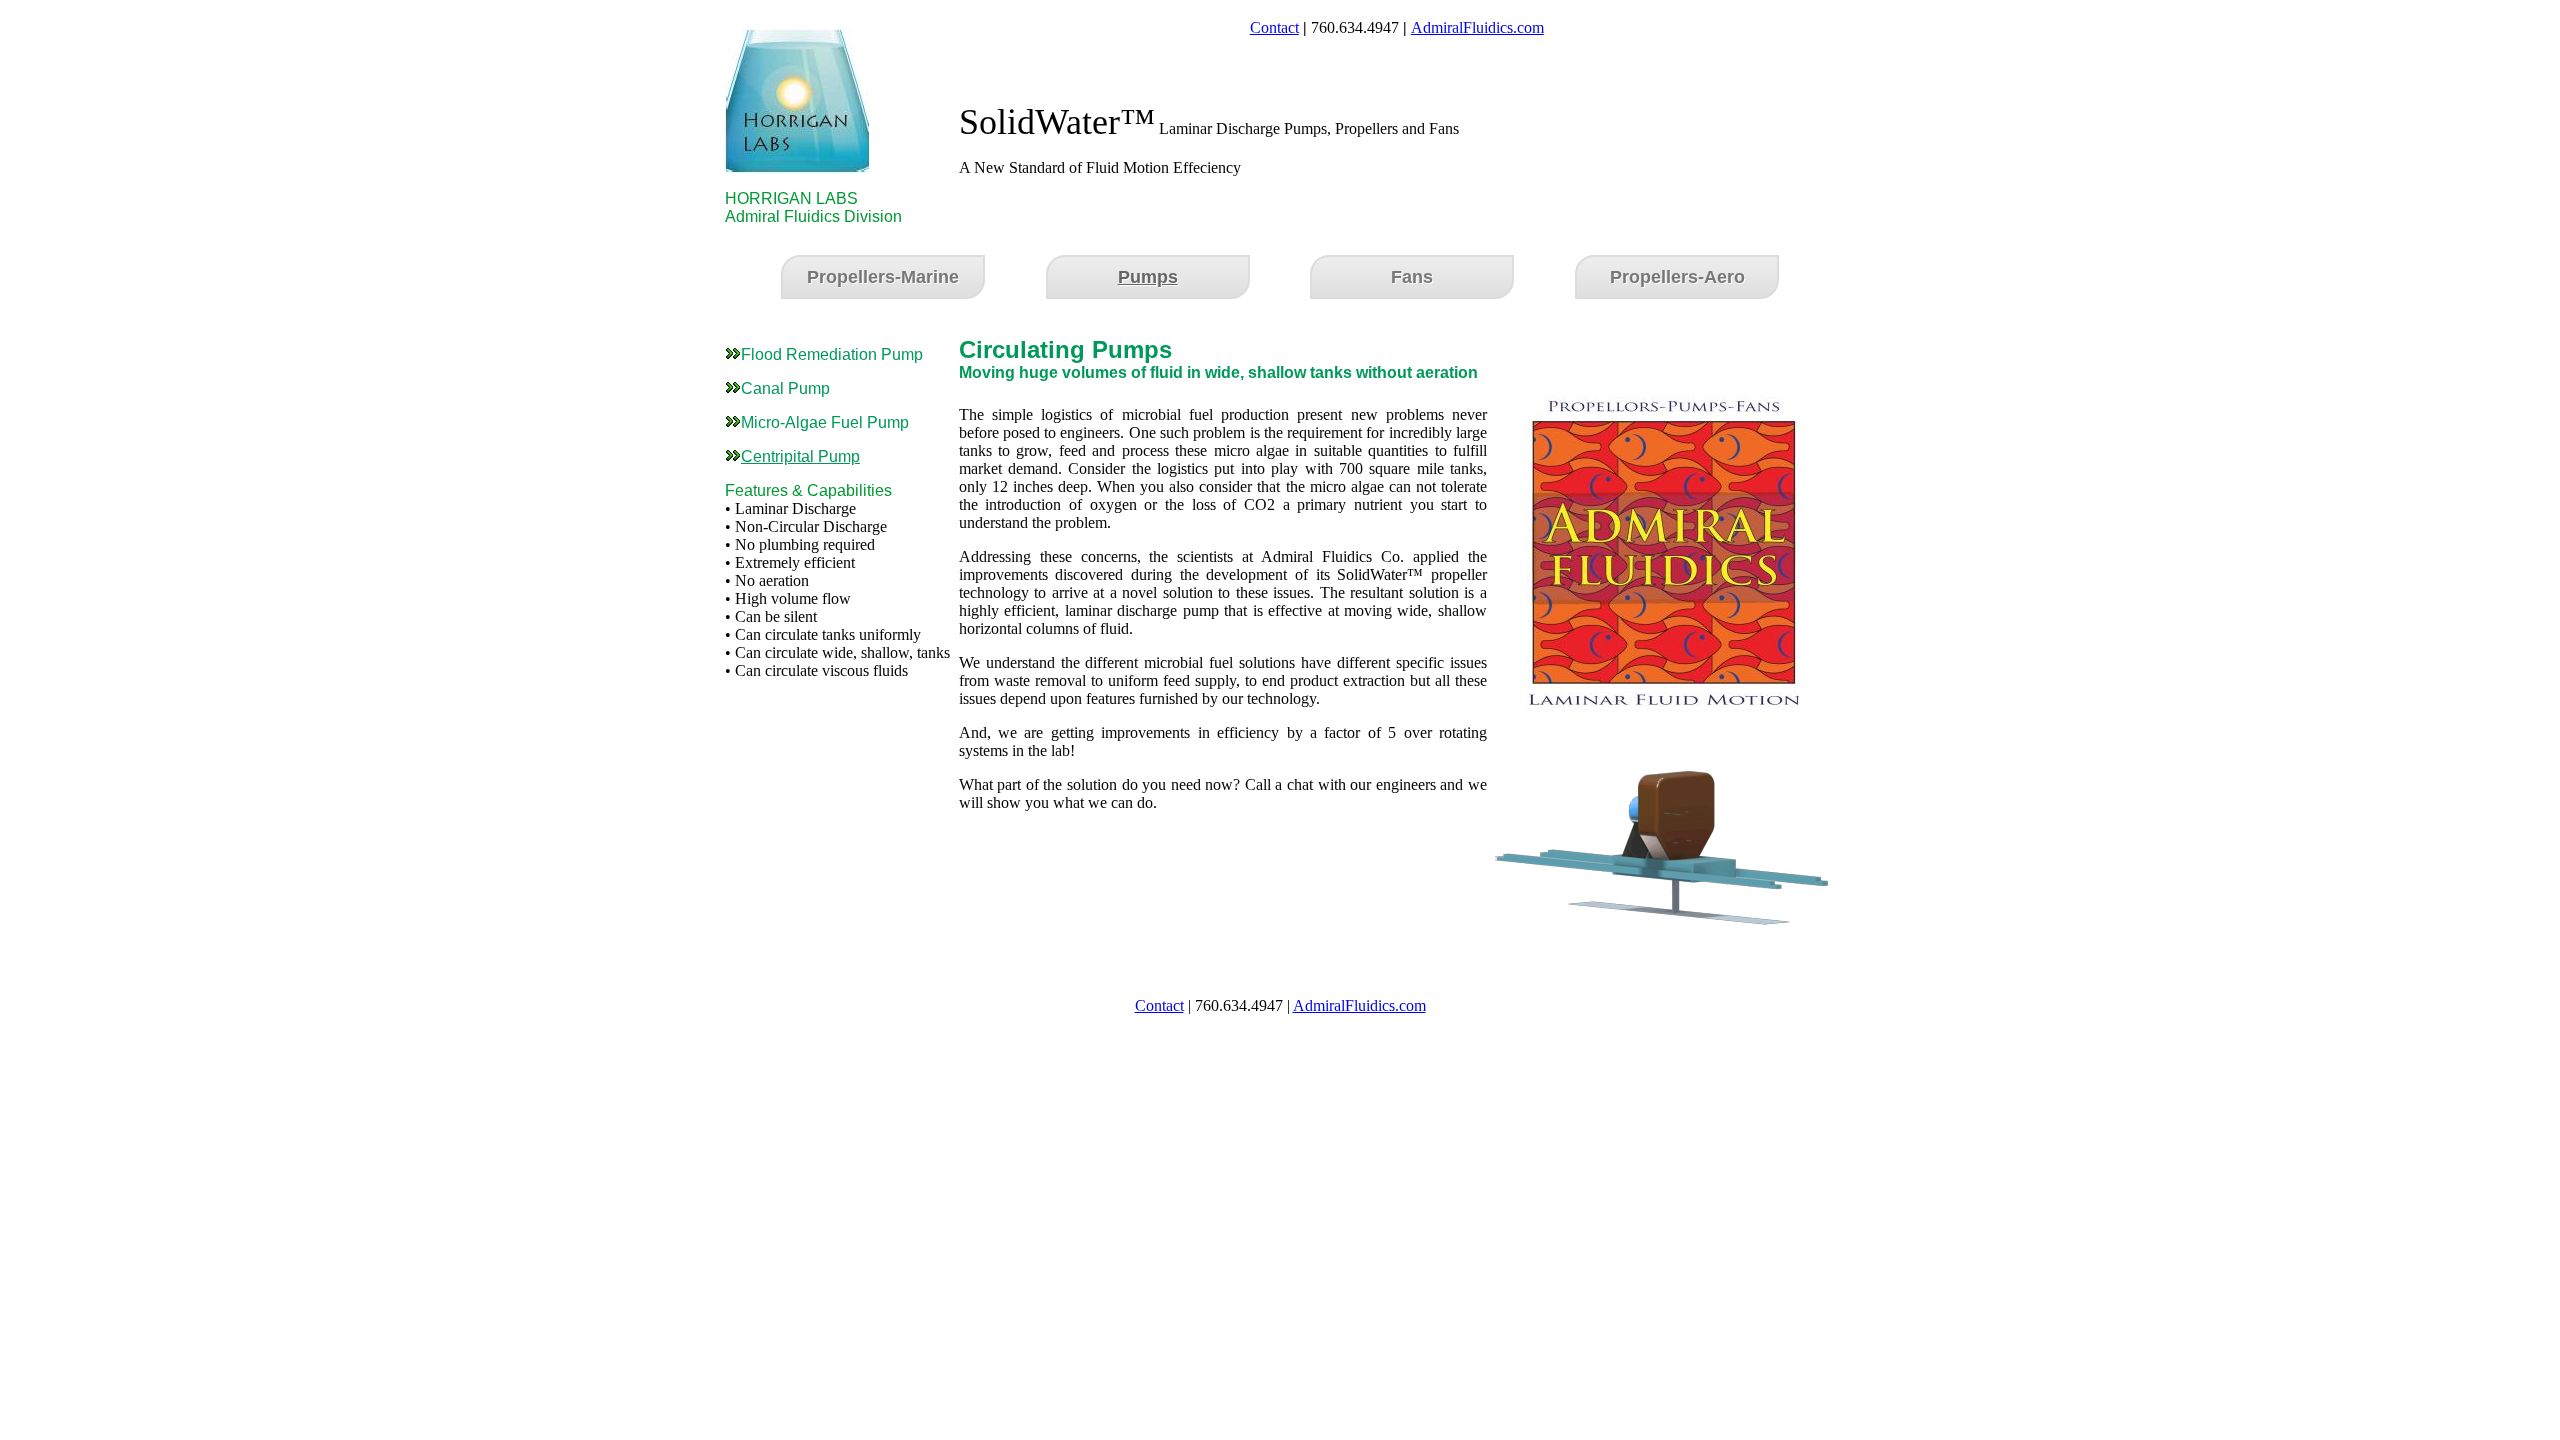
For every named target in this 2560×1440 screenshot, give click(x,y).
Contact (1274, 27)
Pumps (1148, 277)
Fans (1412, 277)
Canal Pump (785, 388)
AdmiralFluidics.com (1477, 27)
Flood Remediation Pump (832, 354)
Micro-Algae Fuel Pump (825, 422)
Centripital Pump (800, 456)
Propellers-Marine (883, 277)
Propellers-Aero (1677, 277)
